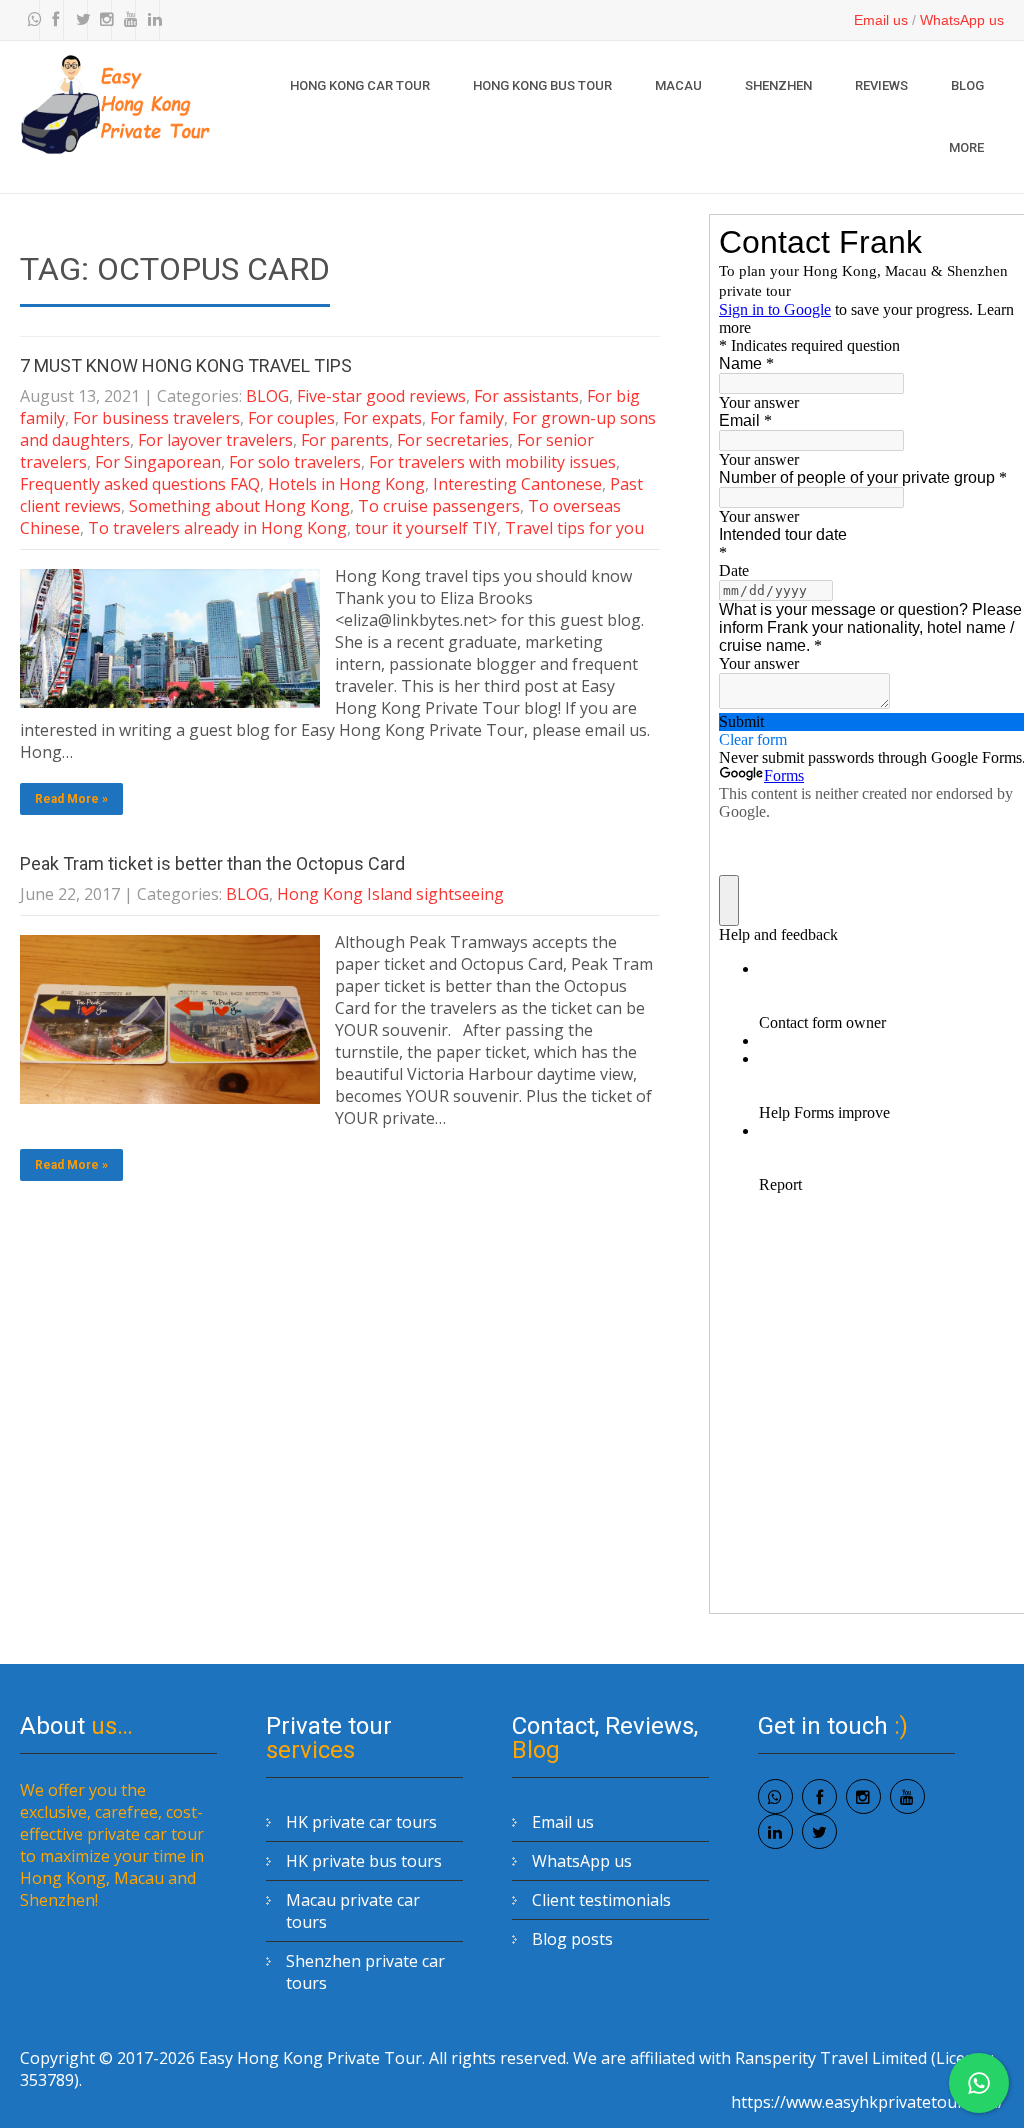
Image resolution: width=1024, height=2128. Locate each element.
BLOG (967, 85)
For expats (382, 418)
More (966, 147)
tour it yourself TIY (426, 528)
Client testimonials (601, 1900)
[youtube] (126, 20)
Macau (678, 85)
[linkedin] (150, 20)
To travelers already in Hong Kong (217, 528)
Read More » (71, 799)
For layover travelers (215, 440)
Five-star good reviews (381, 396)
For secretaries (453, 440)
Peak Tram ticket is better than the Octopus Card (212, 863)
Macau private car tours (353, 1911)
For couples (291, 418)
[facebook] (54, 20)
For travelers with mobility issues (492, 462)
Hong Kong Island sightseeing (390, 894)
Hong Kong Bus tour (542, 85)
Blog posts (572, 1939)
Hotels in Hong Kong (346, 484)
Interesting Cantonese (517, 484)
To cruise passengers (439, 506)
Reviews (881, 85)
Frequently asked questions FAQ (140, 484)
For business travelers (156, 418)
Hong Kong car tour (360, 85)
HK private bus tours (364, 1861)
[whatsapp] (30, 20)
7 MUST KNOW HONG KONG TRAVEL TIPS (186, 365)
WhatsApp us (962, 20)
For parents (345, 440)
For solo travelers (295, 462)
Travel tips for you (574, 528)
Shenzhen (778, 85)
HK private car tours (361, 1822)
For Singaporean (158, 462)
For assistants (526, 396)
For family (467, 418)
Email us (881, 20)
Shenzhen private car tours (365, 1972)
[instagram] (102, 20)
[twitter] (78, 20)
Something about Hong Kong (239, 506)
